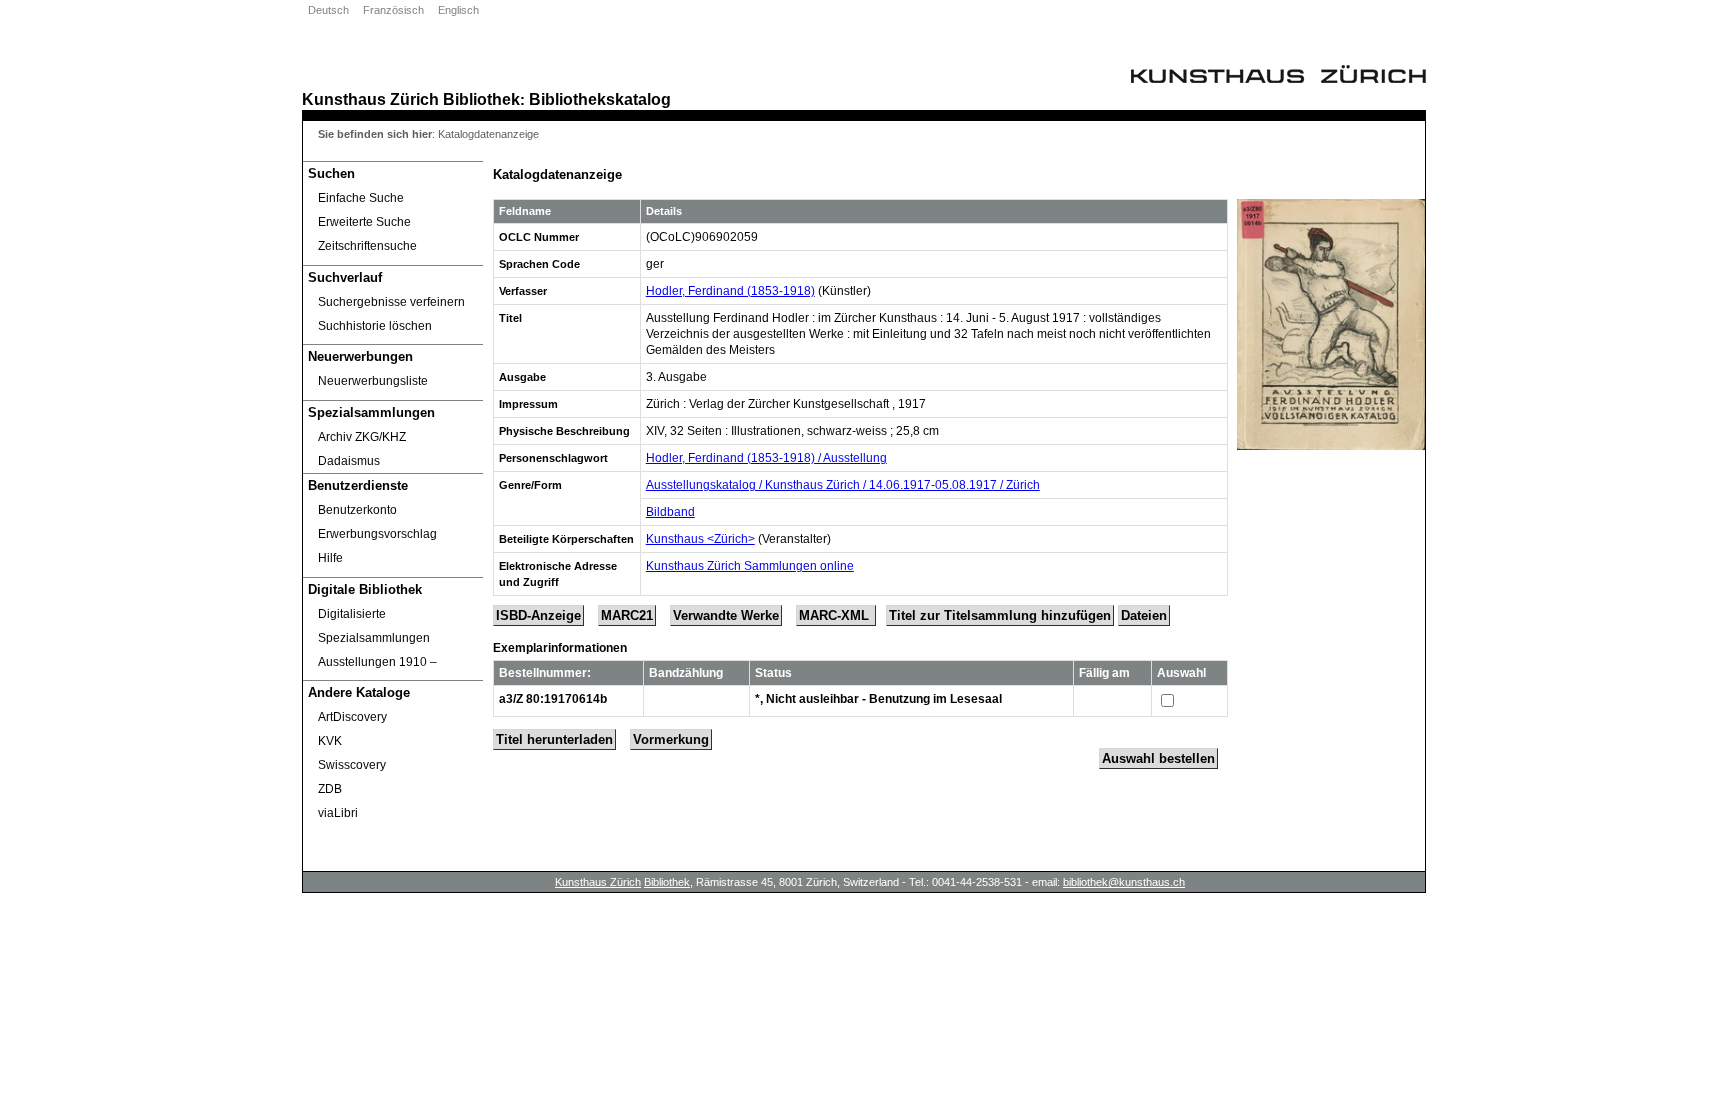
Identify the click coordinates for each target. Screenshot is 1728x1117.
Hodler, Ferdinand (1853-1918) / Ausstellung (766, 458)
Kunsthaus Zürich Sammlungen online (750, 566)
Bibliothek (481, 99)
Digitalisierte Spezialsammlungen (374, 626)
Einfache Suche (361, 198)
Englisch (458, 10)
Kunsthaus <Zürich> (700, 539)
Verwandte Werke (726, 615)
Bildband (670, 512)
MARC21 (627, 615)
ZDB (330, 789)
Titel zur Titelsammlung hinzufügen (1000, 615)
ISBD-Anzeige (538, 615)
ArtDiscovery (352, 717)
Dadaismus (349, 461)
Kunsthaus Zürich (370, 99)
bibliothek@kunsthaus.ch (1124, 882)
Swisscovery (352, 765)
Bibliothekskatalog (600, 99)
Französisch (393, 10)
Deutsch (328, 10)
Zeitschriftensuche (367, 246)
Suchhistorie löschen (375, 326)
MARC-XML (836, 615)
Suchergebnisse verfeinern (391, 302)
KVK (330, 741)
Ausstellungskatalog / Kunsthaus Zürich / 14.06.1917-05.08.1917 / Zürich (843, 485)
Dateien (1144, 615)
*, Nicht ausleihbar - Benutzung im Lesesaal (878, 699)
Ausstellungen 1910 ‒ (377, 662)
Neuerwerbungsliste (373, 381)
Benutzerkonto (357, 510)
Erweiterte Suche (364, 222)
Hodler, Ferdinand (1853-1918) (730, 291)
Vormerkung (671, 739)
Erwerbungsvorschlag (377, 534)
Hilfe (330, 558)
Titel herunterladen (554, 739)
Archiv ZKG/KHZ (362, 437)
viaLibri (338, 813)
